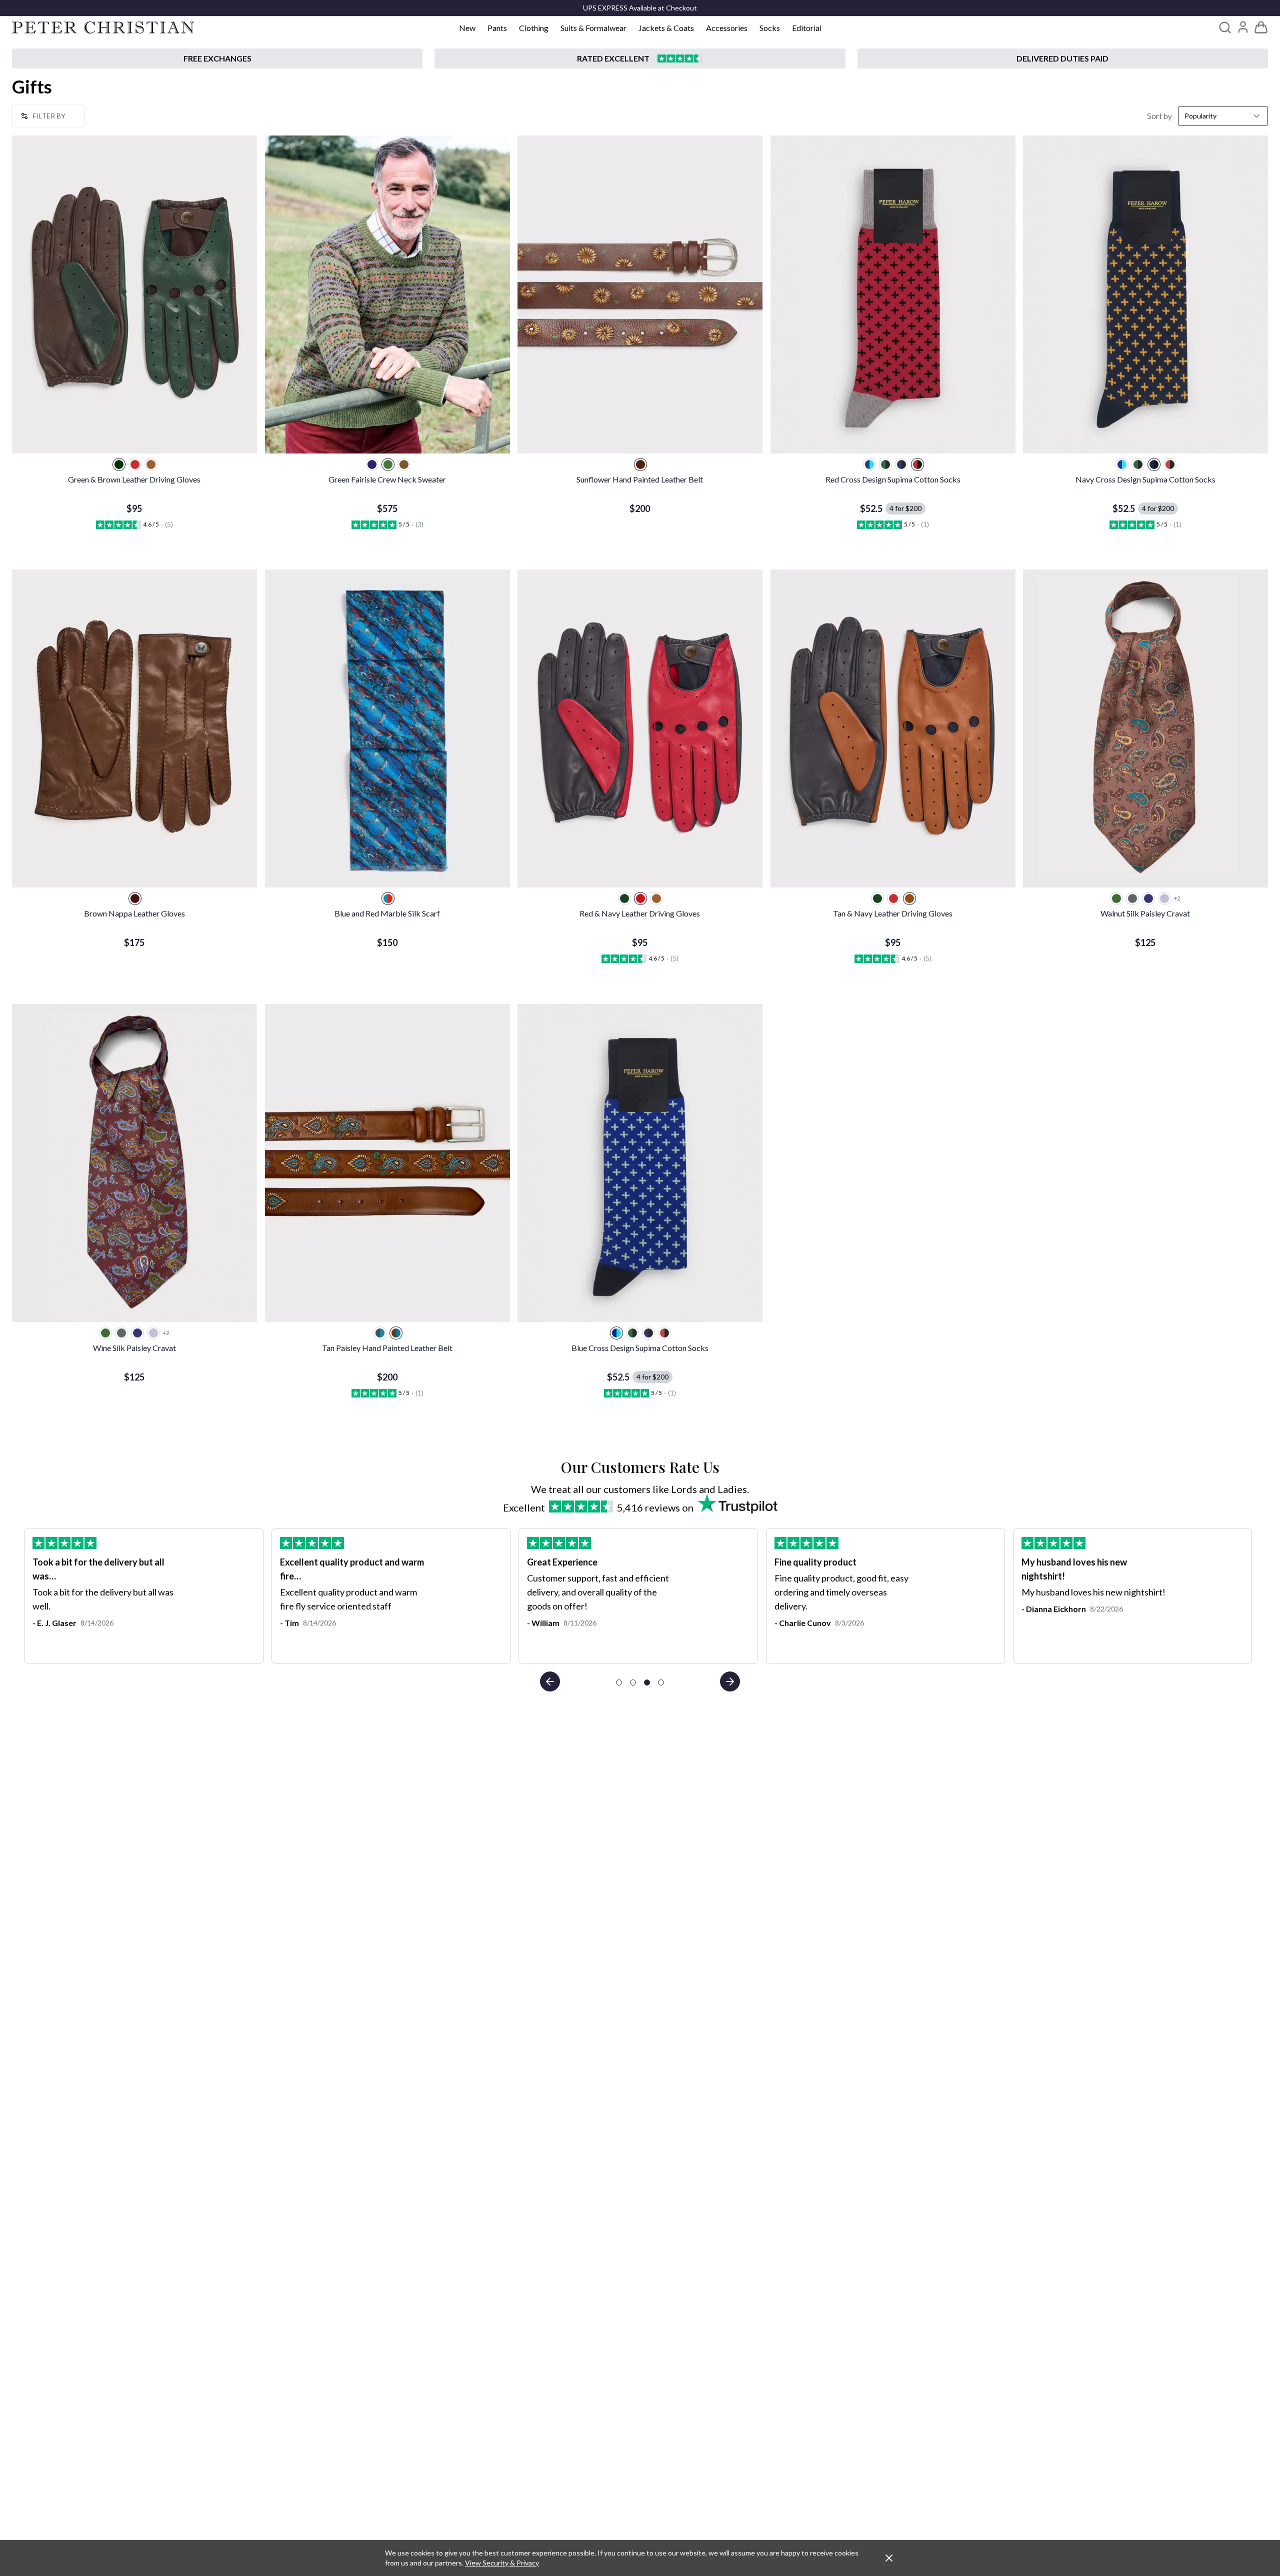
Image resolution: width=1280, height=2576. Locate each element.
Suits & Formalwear (593, 28)
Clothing (534, 28)
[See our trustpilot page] (640, 58)
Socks (770, 28)
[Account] (1243, 27)
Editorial (807, 28)
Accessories (727, 28)
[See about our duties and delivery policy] (1063, 58)
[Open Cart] (1261, 27)
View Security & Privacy (502, 2563)
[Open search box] (1225, 27)
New (467, 28)
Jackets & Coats (666, 28)
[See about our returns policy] (217, 58)
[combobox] (1223, 116)
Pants (497, 28)
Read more (794, 1633)
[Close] (889, 2558)
